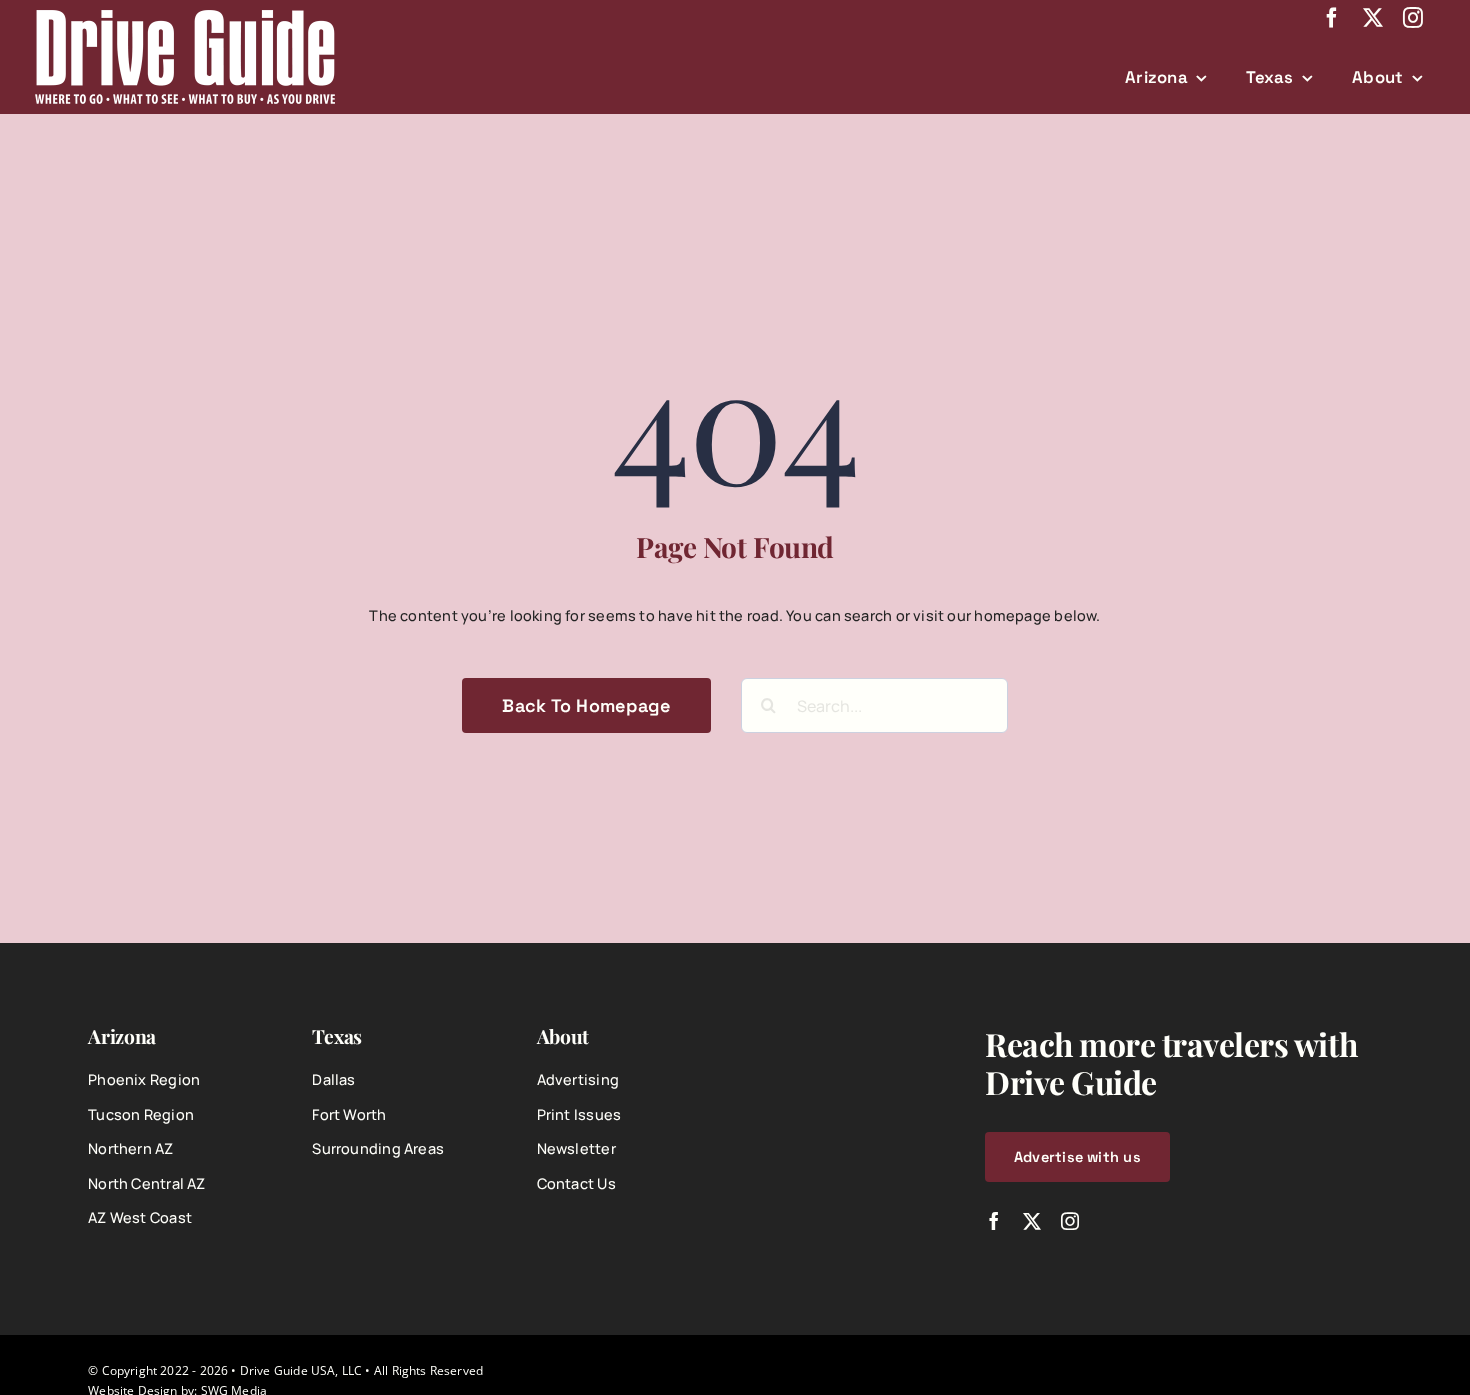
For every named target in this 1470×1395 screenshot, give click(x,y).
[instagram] (1413, 18)
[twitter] (1373, 18)
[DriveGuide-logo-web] (185, 16)
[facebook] (1332, 18)
